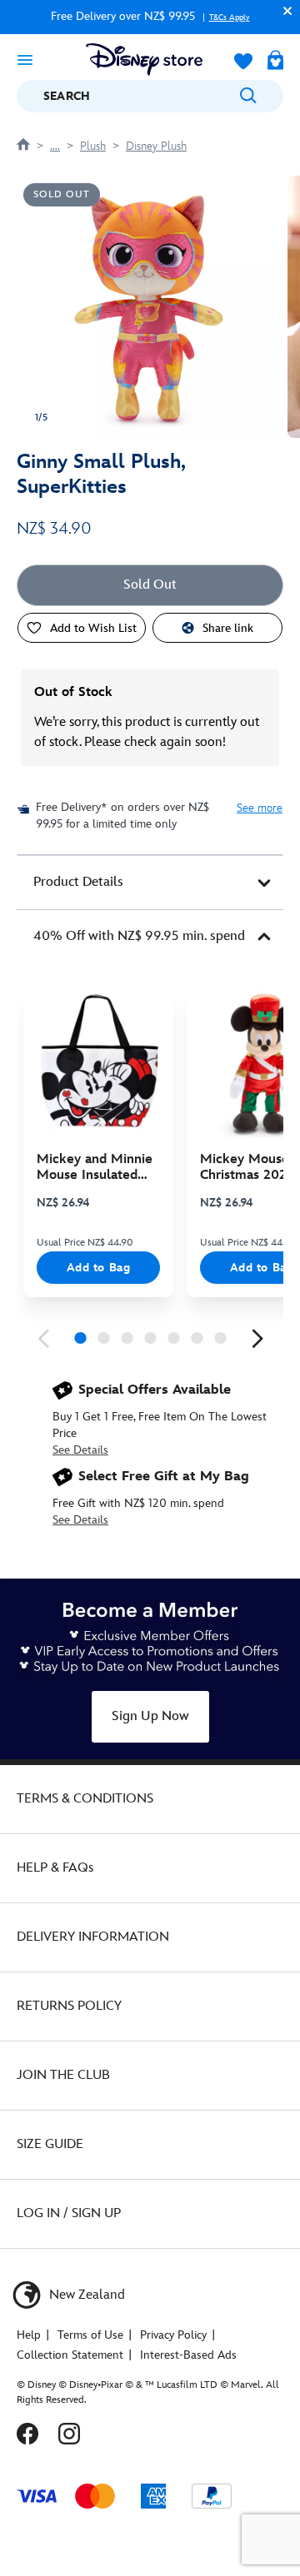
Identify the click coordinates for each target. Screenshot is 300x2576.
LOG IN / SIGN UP (69, 2213)
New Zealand (85, 2295)
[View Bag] (275, 62)
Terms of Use (90, 2335)
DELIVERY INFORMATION (93, 1937)
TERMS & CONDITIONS (85, 1799)
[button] (283, 10)
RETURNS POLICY (69, 2006)
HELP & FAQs (55, 1868)
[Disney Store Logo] (144, 60)
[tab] (150, 883)
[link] (43, 1339)
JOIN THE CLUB (63, 2075)
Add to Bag (99, 1268)
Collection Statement (70, 2355)
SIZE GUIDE (50, 2144)
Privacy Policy (173, 2335)
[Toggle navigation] (25, 59)
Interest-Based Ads (188, 2355)
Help (29, 2335)
